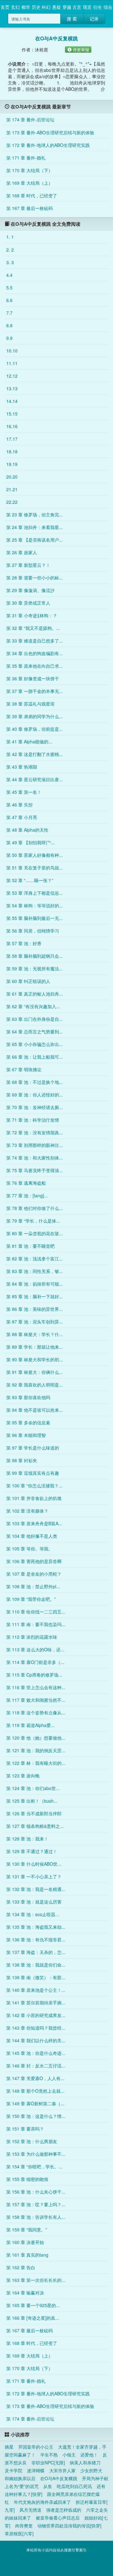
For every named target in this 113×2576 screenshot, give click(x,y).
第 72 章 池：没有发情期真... (35, 1132)
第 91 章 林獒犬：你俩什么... (35, 1372)
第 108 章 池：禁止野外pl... (33, 1586)
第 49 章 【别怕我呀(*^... (31, 842)
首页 (5, 7)
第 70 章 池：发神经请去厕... (35, 1107)
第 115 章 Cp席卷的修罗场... (34, 1675)
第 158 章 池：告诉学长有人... (36, 2217)
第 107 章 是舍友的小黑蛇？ (34, 1574)
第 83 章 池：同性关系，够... (35, 1271)
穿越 (67, 7)
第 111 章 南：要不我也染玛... (36, 1624)
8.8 (9, 325)
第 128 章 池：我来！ (27, 1839)
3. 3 (10, 262)
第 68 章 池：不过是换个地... (35, 1082)
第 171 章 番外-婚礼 (26, 158)
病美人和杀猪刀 (85, 2463)
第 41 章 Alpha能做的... (29, 741)
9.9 (9, 338)
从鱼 (48, 2486)
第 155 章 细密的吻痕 (27, 2179)
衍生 (98, 7)
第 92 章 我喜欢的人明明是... (35, 1385)
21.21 (12, 489)
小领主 (69, 2455)
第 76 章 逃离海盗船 (26, 1183)
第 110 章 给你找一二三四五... (36, 1612)
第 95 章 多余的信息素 (28, 1422)
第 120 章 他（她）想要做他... (36, 1738)
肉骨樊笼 (24, 2526)
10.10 (12, 351)
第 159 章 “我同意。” (27, 2230)
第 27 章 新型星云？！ (28, 565)
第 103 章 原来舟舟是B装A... (34, 1523)
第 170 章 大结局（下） (30, 170)
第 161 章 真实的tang (27, 2255)
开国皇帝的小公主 (36, 2447)
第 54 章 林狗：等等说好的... (35, 905)
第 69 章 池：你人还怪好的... (35, 1095)
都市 (26, 7)
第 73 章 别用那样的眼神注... (35, 1145)
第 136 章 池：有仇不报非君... (36, 1939)
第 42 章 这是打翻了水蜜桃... (35, 754)
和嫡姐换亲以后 (20, 2478)
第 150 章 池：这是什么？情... (36, 2116)
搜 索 (72, 19)
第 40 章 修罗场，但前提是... (35, 729)
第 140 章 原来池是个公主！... (36, 1990)
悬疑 (56, 7)
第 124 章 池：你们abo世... (33, 1788)
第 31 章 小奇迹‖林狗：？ (32, 615)
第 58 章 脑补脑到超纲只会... (35, 956)
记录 (94, 19)
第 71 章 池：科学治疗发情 (33, 1120)
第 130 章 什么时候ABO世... (34, 1864)
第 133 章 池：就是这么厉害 (34, 1902)
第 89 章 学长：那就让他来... (35, 1347)
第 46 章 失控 (19, 805)
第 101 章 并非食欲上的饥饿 (34, 1498)
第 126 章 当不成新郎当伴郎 (34, 1813)
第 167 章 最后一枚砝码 (30, 208)
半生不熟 (49, 2455)
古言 (77, 7)
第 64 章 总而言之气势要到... (35, 1032)
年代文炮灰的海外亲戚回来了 (42, 2502)
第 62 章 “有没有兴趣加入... (33, 1006)
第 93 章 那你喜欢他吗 (28, 1397)
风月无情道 (30, 2510)
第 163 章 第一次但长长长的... (36, 2280)
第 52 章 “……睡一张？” (30, 880)
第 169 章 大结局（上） (30, 183)
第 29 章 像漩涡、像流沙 (30, 590)
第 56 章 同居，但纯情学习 (33, 931)
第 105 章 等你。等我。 (30, 1549)
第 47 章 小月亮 (22, 817)
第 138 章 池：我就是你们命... (36, 1965)
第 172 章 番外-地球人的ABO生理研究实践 (48, 145)
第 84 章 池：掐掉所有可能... (35, 1284)
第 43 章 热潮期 (22, 767)
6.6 (9, 300)
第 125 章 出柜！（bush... (32, 1801)
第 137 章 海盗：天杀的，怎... (36, 1952)
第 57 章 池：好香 (24, 943)
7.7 (9, 313)
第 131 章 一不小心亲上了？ (34, 1876)
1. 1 (10, 237)
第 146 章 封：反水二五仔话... (36, 2066)
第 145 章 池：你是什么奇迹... (36, 2053)
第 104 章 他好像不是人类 (32, 1536)
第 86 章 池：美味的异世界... (35, 1309)
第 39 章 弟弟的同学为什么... (35, 716)
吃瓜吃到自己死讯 (74, 2486)
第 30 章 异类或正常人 (28, 603)
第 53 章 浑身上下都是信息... (35, 893)
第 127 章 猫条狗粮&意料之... (35, 1826)
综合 (108, 7)
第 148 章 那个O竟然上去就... (35, 2091)
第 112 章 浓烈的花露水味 (32, 1637)
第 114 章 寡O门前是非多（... (35, 1662)
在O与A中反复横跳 (59, 2478)
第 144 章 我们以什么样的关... (36, 2040)
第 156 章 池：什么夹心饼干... (36, 2192)
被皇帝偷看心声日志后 (58, 2518)
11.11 (12, 363)
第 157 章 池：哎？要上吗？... (36, 2204)
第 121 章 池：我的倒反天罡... (36, 1750)
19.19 (12, 464)
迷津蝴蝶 (36, 2470)
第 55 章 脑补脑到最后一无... (35, 918)
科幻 (46, 7)
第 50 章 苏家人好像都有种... (35, 855)
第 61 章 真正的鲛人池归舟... (35, 994)
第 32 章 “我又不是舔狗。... (33, 628)
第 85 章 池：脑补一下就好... (35, 1296)
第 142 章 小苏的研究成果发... (36, 2015)
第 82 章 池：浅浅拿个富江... (35, 1259)
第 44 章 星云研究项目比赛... (35, 779)
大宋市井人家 (62, 2470)
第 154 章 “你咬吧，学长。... (34, 2166)
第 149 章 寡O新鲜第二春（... (35, 2103)
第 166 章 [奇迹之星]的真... (33, 2318)
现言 (87, 7)
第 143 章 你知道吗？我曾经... (36, 2028)
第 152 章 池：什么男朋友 (32, 2141)
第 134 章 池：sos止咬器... (33, 1914)
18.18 (12, 451)
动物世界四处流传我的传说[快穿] (69, 2526)
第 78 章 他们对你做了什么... (35, 1208)
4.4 (9, 275)
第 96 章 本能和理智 (26, 1435)
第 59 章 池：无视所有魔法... (35, 968)
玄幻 (15, 7)
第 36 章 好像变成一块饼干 (33, 678)
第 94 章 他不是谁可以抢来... (35, 1410)
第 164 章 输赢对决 (25, 2293)
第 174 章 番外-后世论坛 (30, 119)
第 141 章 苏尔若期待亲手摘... (36, 2003)
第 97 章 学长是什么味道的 (33, 1448)
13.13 (12, 388)
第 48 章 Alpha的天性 (27, 830)
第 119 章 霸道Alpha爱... (30, 1725)
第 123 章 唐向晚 (23, 1776)
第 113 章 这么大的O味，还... (35, 1649)
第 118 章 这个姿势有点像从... (36, 1712)
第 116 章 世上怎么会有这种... (36, 1687)
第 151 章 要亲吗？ (25, 2129)
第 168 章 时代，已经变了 (32, 195)
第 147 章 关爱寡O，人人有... (35, 2078)
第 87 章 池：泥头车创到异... (35, 1322)
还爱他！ (89, 2455)
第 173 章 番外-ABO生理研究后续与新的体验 (50, 132)
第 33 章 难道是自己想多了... (35, 641)
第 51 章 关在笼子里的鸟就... (35, 868)
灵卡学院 (13, 2470)
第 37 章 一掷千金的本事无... (35, 691)
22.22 (12, 502)
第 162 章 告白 (21, 2267)
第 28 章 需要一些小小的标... (35, 578)
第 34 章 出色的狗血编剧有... (35, 653)
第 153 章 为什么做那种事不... (36, 2154)
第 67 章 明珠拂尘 (24, 1069)
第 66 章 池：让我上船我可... (35, 1057)
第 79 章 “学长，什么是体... (33, 1221)
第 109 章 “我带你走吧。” (31, 1599)
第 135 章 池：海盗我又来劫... (36, 1927)
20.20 (12, 477)
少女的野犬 (91, 2470)
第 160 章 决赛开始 (25, 2242)
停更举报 (80, 49)
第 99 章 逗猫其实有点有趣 (33, 1473)
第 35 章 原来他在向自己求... (35, 666)
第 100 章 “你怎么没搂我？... (34, 1486)
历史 (36, 7)
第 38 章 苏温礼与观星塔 (30, 704)
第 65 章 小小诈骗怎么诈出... (35, 1044)
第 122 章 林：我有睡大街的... (36, 1763)
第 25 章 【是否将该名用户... (35, 540)
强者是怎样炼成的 (64, 2510)
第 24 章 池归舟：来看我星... (35, 527)
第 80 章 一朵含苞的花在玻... (35, 1233)
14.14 (12, 401)
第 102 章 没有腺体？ (27, 1511)
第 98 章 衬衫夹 (22, 1460)
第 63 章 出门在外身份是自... (35, 1019)
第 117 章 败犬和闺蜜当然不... (36, 1700)
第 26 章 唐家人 (22, 552)
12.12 (12, 376)
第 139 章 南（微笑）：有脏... (36, 1977)
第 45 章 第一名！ (24, 792)
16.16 (12, 426)
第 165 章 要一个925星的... (33, 2305)
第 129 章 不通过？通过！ (32, 1851)
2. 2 (10, 250)
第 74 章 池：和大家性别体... (35, 1158)
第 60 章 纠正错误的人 (28, 981)
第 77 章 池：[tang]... (27, 1195)
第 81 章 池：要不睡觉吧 (30, 1246)
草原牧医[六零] (19, 2533)
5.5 (9, 288)
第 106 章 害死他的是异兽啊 (34, 1561)
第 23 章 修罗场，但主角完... (35, 515)
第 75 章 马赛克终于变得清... (35, 1170)
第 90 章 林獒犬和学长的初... (35, 1359)
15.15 (12, 414)
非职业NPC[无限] (48, 2463)
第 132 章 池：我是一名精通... (36, 1889)
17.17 (12, 439)
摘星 (9, 2447)
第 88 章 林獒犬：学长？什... (35, 1334)
